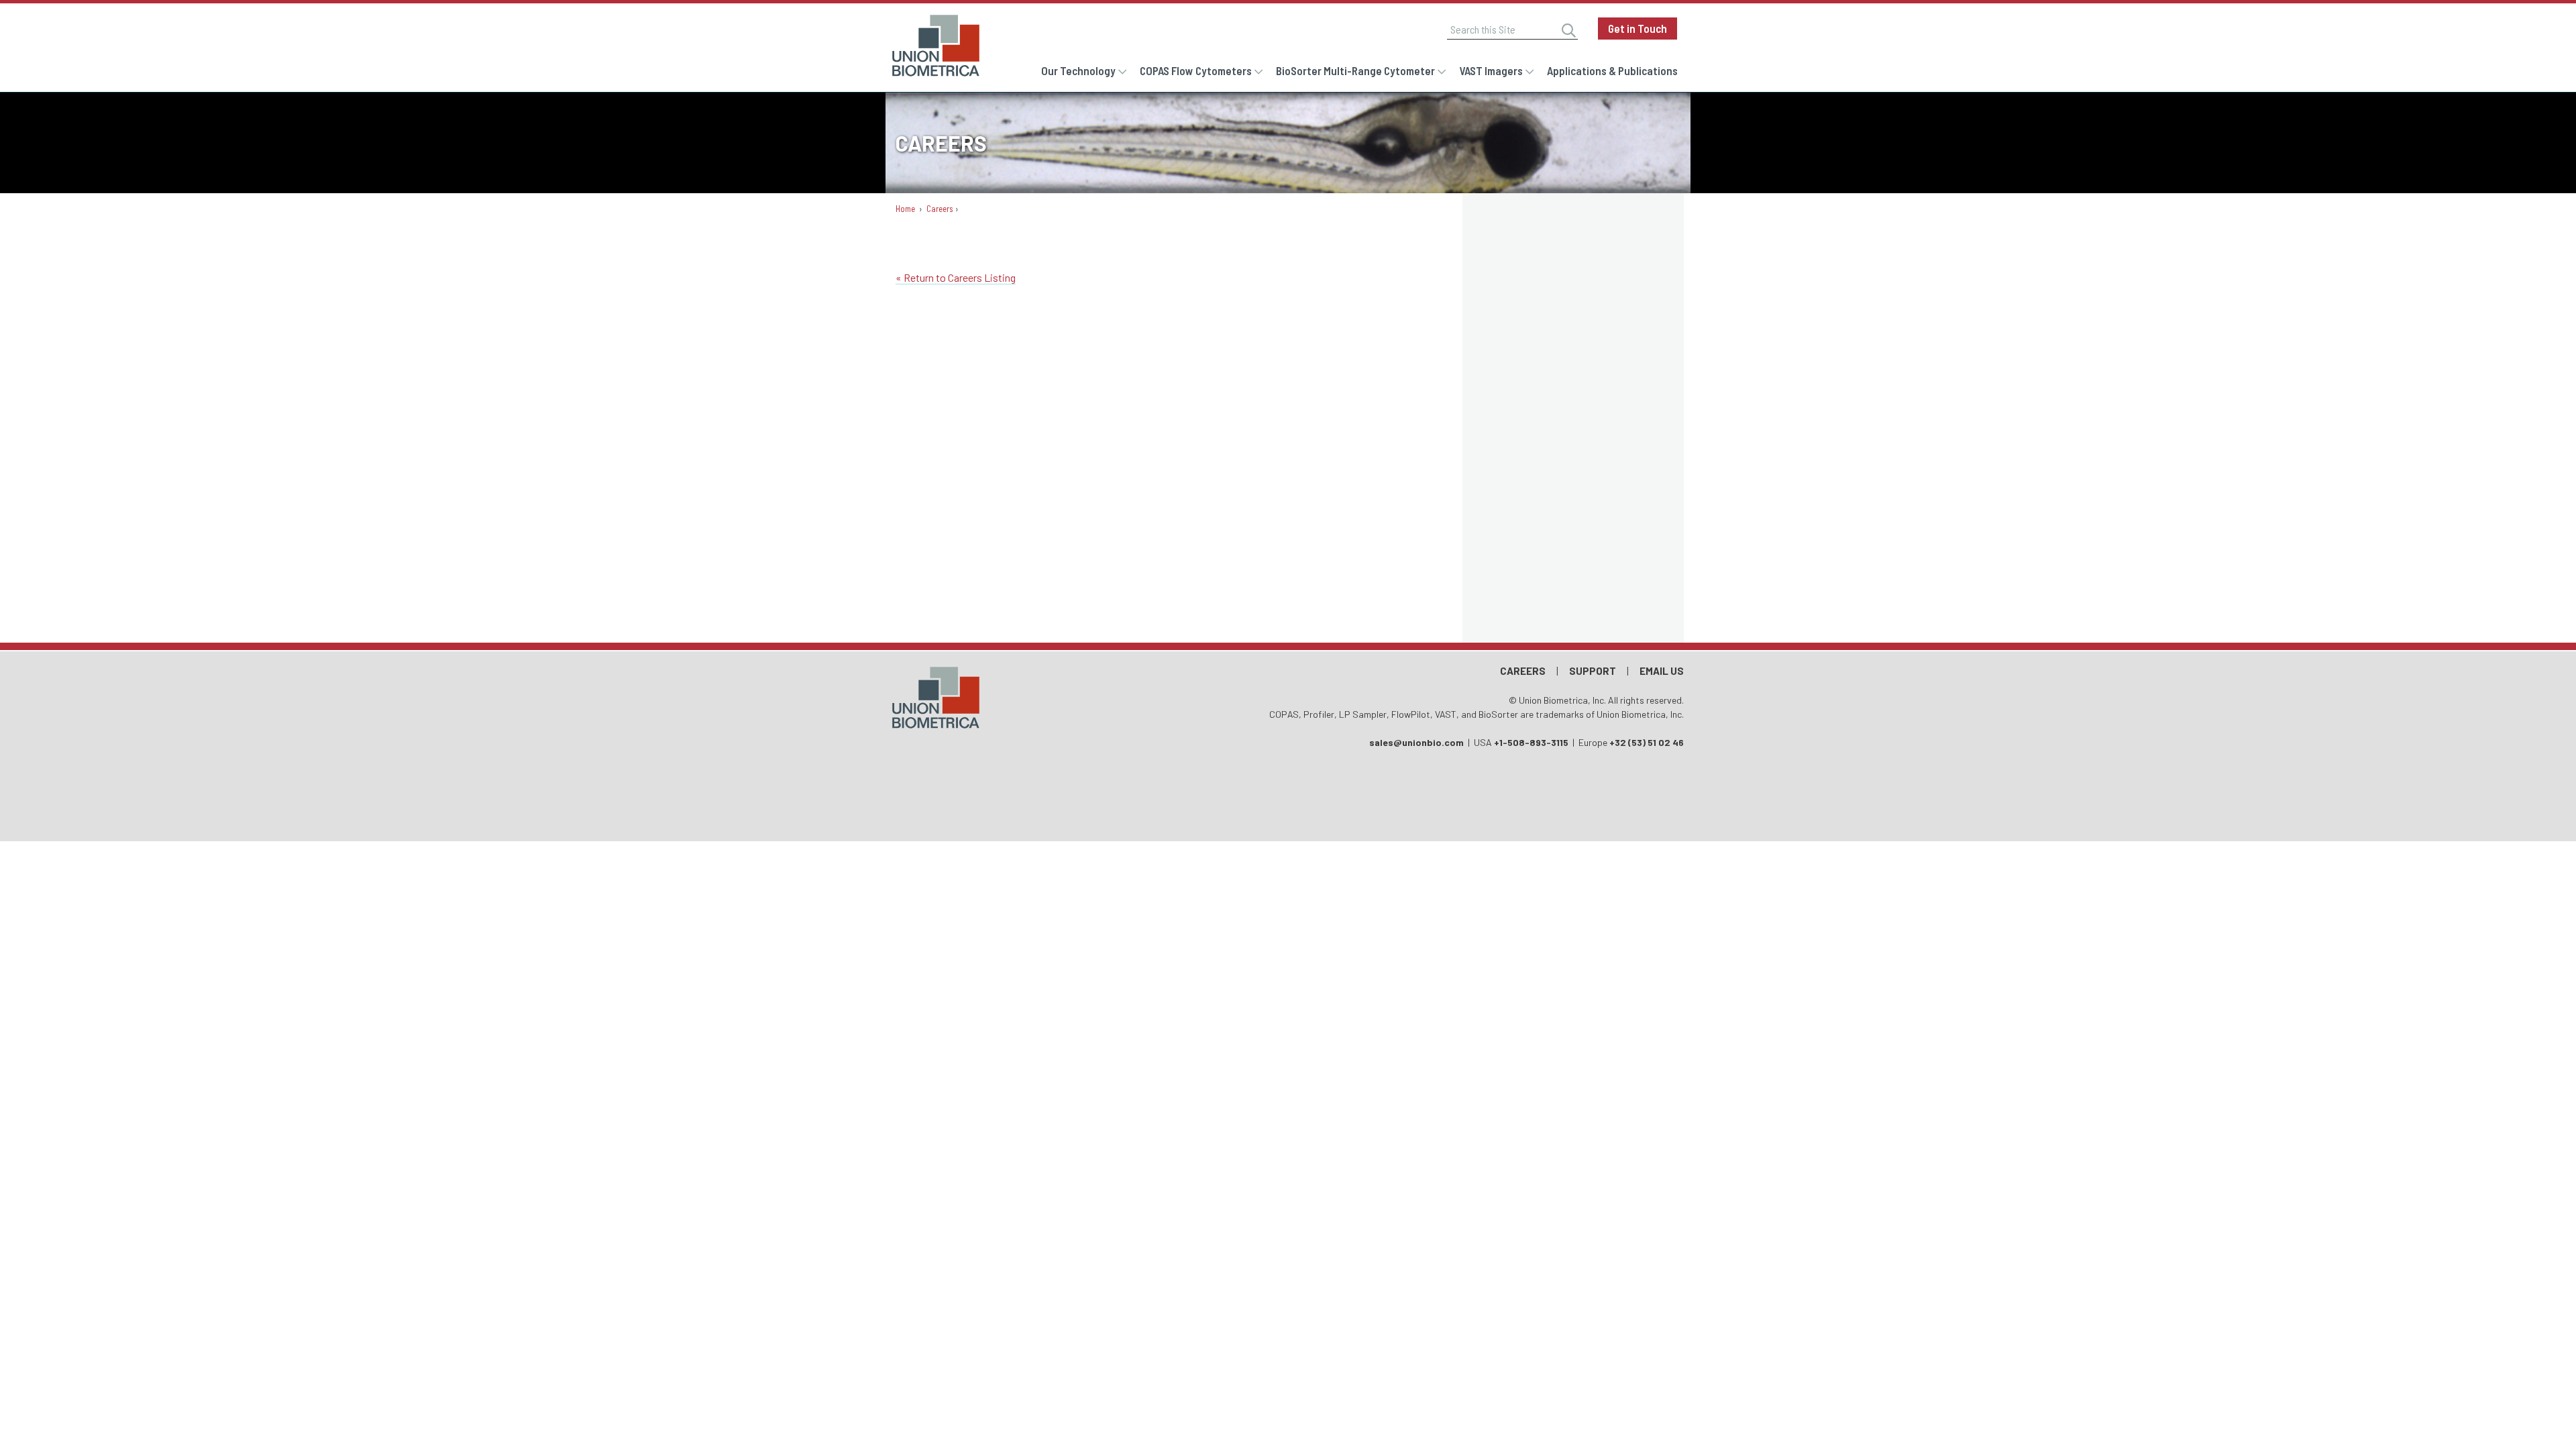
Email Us (1662, 671)
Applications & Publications (1612, 70)
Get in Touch (1638, 28)
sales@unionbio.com (1416, 742)
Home (905, 209)
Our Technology (1078, 70)
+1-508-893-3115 (1531, 742)
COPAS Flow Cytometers (1196, 70)
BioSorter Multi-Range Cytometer (1355, 70)
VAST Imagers (1491, 70)
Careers (940, 209)
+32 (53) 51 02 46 (1647, 742)
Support (1593, 671)
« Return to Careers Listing (956, 277)
